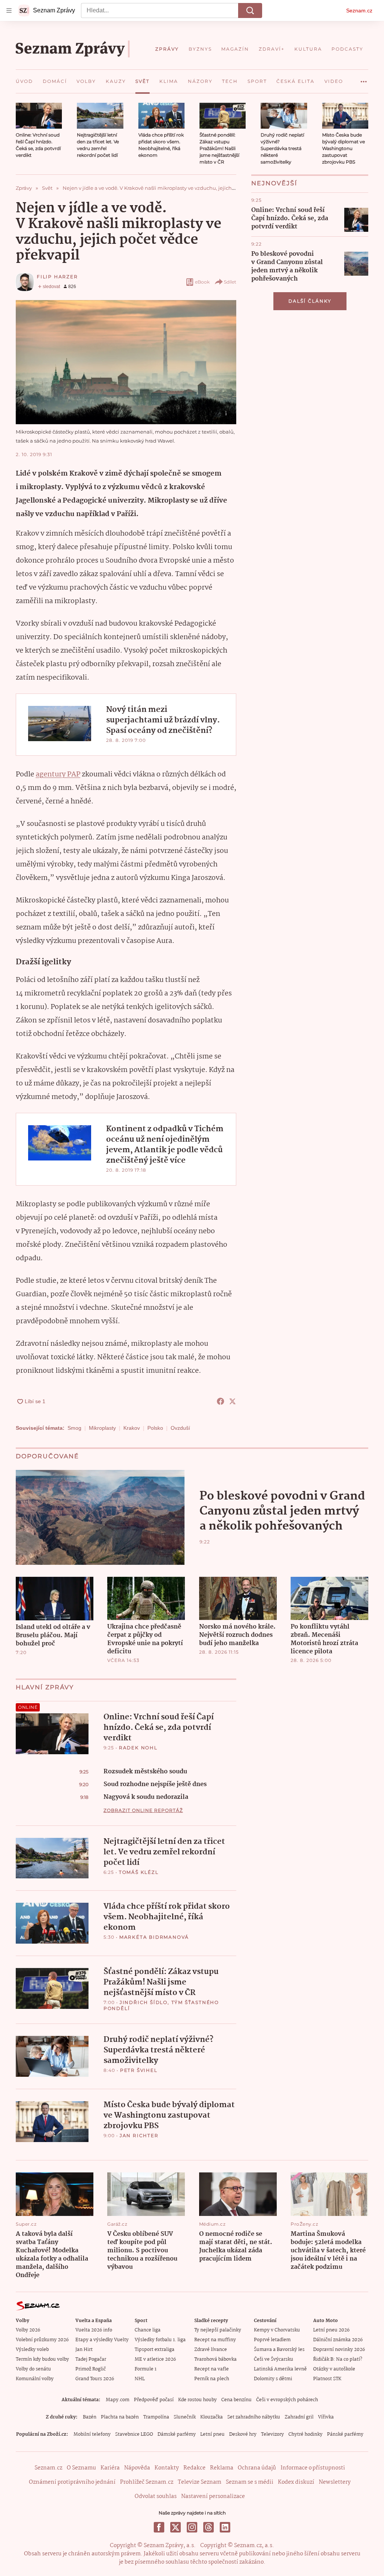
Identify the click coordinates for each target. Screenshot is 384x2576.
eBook (202, 282)
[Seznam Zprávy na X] (175, 2527)
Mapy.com (118, 2400)
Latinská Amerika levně (280, 2369)
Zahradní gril (299, 2417)
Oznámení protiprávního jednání (72, 2482)
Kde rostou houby (197, 2400)
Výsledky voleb (32, 2350)
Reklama (222, 2468)
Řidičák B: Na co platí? (338, 2359)
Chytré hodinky (305, 2434)
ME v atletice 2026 (155, 2359)
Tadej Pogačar (91, 2359)
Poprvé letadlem (272, 2340)
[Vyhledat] (250, 11)
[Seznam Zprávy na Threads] (208, 2527)
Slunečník (185, 2417)
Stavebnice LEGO (134, 2434)
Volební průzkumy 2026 (42, 2340)
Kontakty (167, 2468)
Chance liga (148, 2330)
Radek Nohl (138, 1748)
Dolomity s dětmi (273, 2379)
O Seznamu (81, 2468)
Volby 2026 (28, 2330)
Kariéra (110, 2468)
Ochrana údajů (257, 2468)
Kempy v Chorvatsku (277, 2330)
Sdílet (230, 282)
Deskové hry (243, 2434)
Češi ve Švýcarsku (274, 2359)
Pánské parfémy (345, 2434)
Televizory (272, 2434)
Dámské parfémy (177, 2434)
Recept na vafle (211, 2369)
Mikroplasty (102, 1428)
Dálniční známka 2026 (338, 2340)
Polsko (155, 1428)
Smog (74, 1428)
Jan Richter (139, 2135)
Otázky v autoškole (334, 2369)
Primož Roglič (91, 2369)
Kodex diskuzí (296, 2482)
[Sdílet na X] (232, 1401)
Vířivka (326, 2417)
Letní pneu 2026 (331, 2330)
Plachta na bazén (120, 2417)
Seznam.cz (359, 11)
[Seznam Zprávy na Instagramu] (192, 2527)
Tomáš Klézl (139, 1872)
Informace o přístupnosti (313, 2468)
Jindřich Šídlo (144, 2002)
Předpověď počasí (154, 2400)
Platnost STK (327, 2379)
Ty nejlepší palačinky (218, 2330)
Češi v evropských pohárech (287, 2400)
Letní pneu (212, 2434)
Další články (310, 301)
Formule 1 (145, 2369)
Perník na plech (212, 2379)
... (364, 79)
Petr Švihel (139, 2070)
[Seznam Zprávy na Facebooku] (159, 2527)
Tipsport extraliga (154, 2350)
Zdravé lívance (211, 2350)
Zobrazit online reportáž (143, 1810)
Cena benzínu (236, 2400)
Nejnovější (274, 183)
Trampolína (156, 2417)
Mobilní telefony (92, 2434)
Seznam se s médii (250, 2482)
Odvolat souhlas (156, 2496)
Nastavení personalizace (213, 2496)
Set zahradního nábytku (254, 2417)
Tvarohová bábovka (215, 2359)
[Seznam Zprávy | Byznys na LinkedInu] (225, 2527)
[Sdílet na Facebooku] (220, 1401)
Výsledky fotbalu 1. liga (160, 2340)
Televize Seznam (199, 2482)
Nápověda (137, 2468)
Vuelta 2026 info (94, 2330)
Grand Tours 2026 (95, 2379)
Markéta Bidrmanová (154, 1937)
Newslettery (335, 2482)
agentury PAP (58, 775)
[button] (39, 116)
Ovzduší (180, 1428)
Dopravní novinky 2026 (339, 2350)
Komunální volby (35, 2379)
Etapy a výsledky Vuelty (102, 2340)
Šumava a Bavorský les (279, 2350)
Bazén (90, 2417)
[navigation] (9, 11)
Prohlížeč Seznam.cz (147, 2482)
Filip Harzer (57, 277)
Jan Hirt (84, 2350)
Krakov (132, 1428)
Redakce (194, 2468)
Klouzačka (211, 2417)
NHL (140, 2379)
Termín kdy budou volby (42, 2359)
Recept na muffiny (215, 2340)
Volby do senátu (33, 2369)
